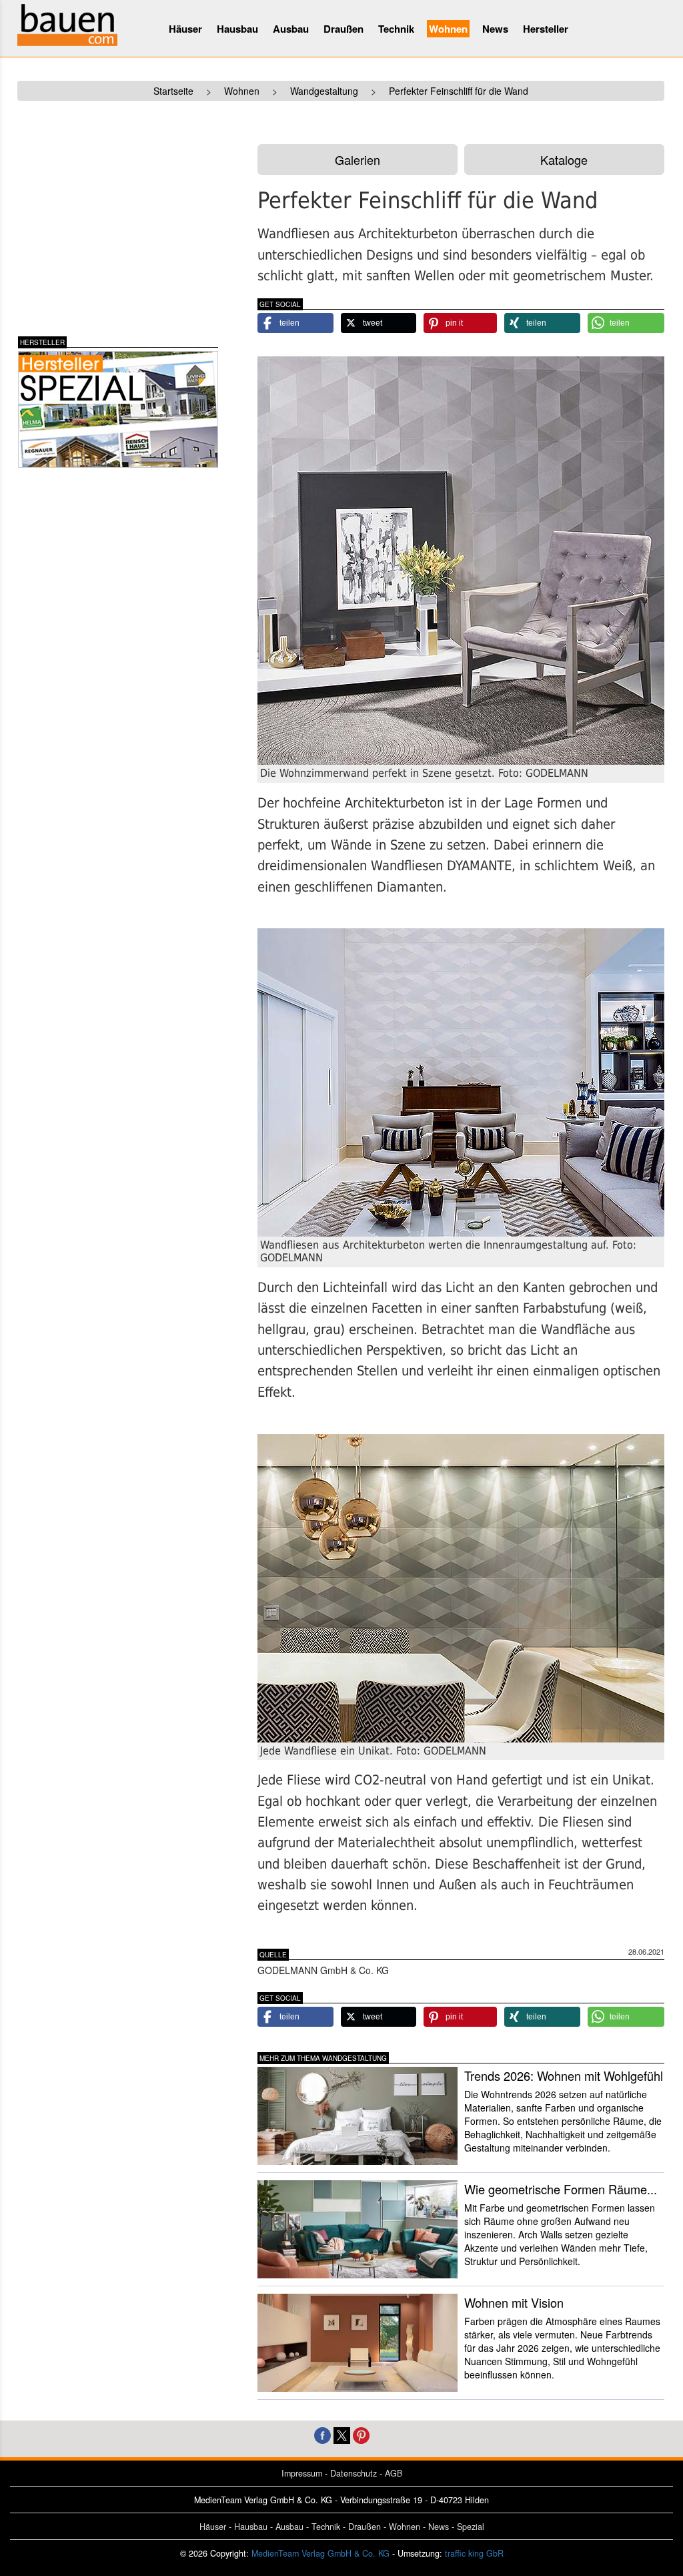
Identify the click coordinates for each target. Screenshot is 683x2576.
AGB (394, 2473)
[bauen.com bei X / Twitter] (342, 2434)
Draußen (344, 29)
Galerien (358, 159)
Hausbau (237, 29)
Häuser (185, 29)
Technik (396, 29)
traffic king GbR (474, 2553)
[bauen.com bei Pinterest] (361, 2434)
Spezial (471, 2527)
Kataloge (564, 159)
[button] (295, 323)
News (495, 29)
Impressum (302, 2473)
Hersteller (546, 29)
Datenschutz (354, 2473)
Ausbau (291, 29)
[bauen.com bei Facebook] (322, 2434)
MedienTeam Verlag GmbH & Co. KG (320, 2553)
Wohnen (448, 29)
